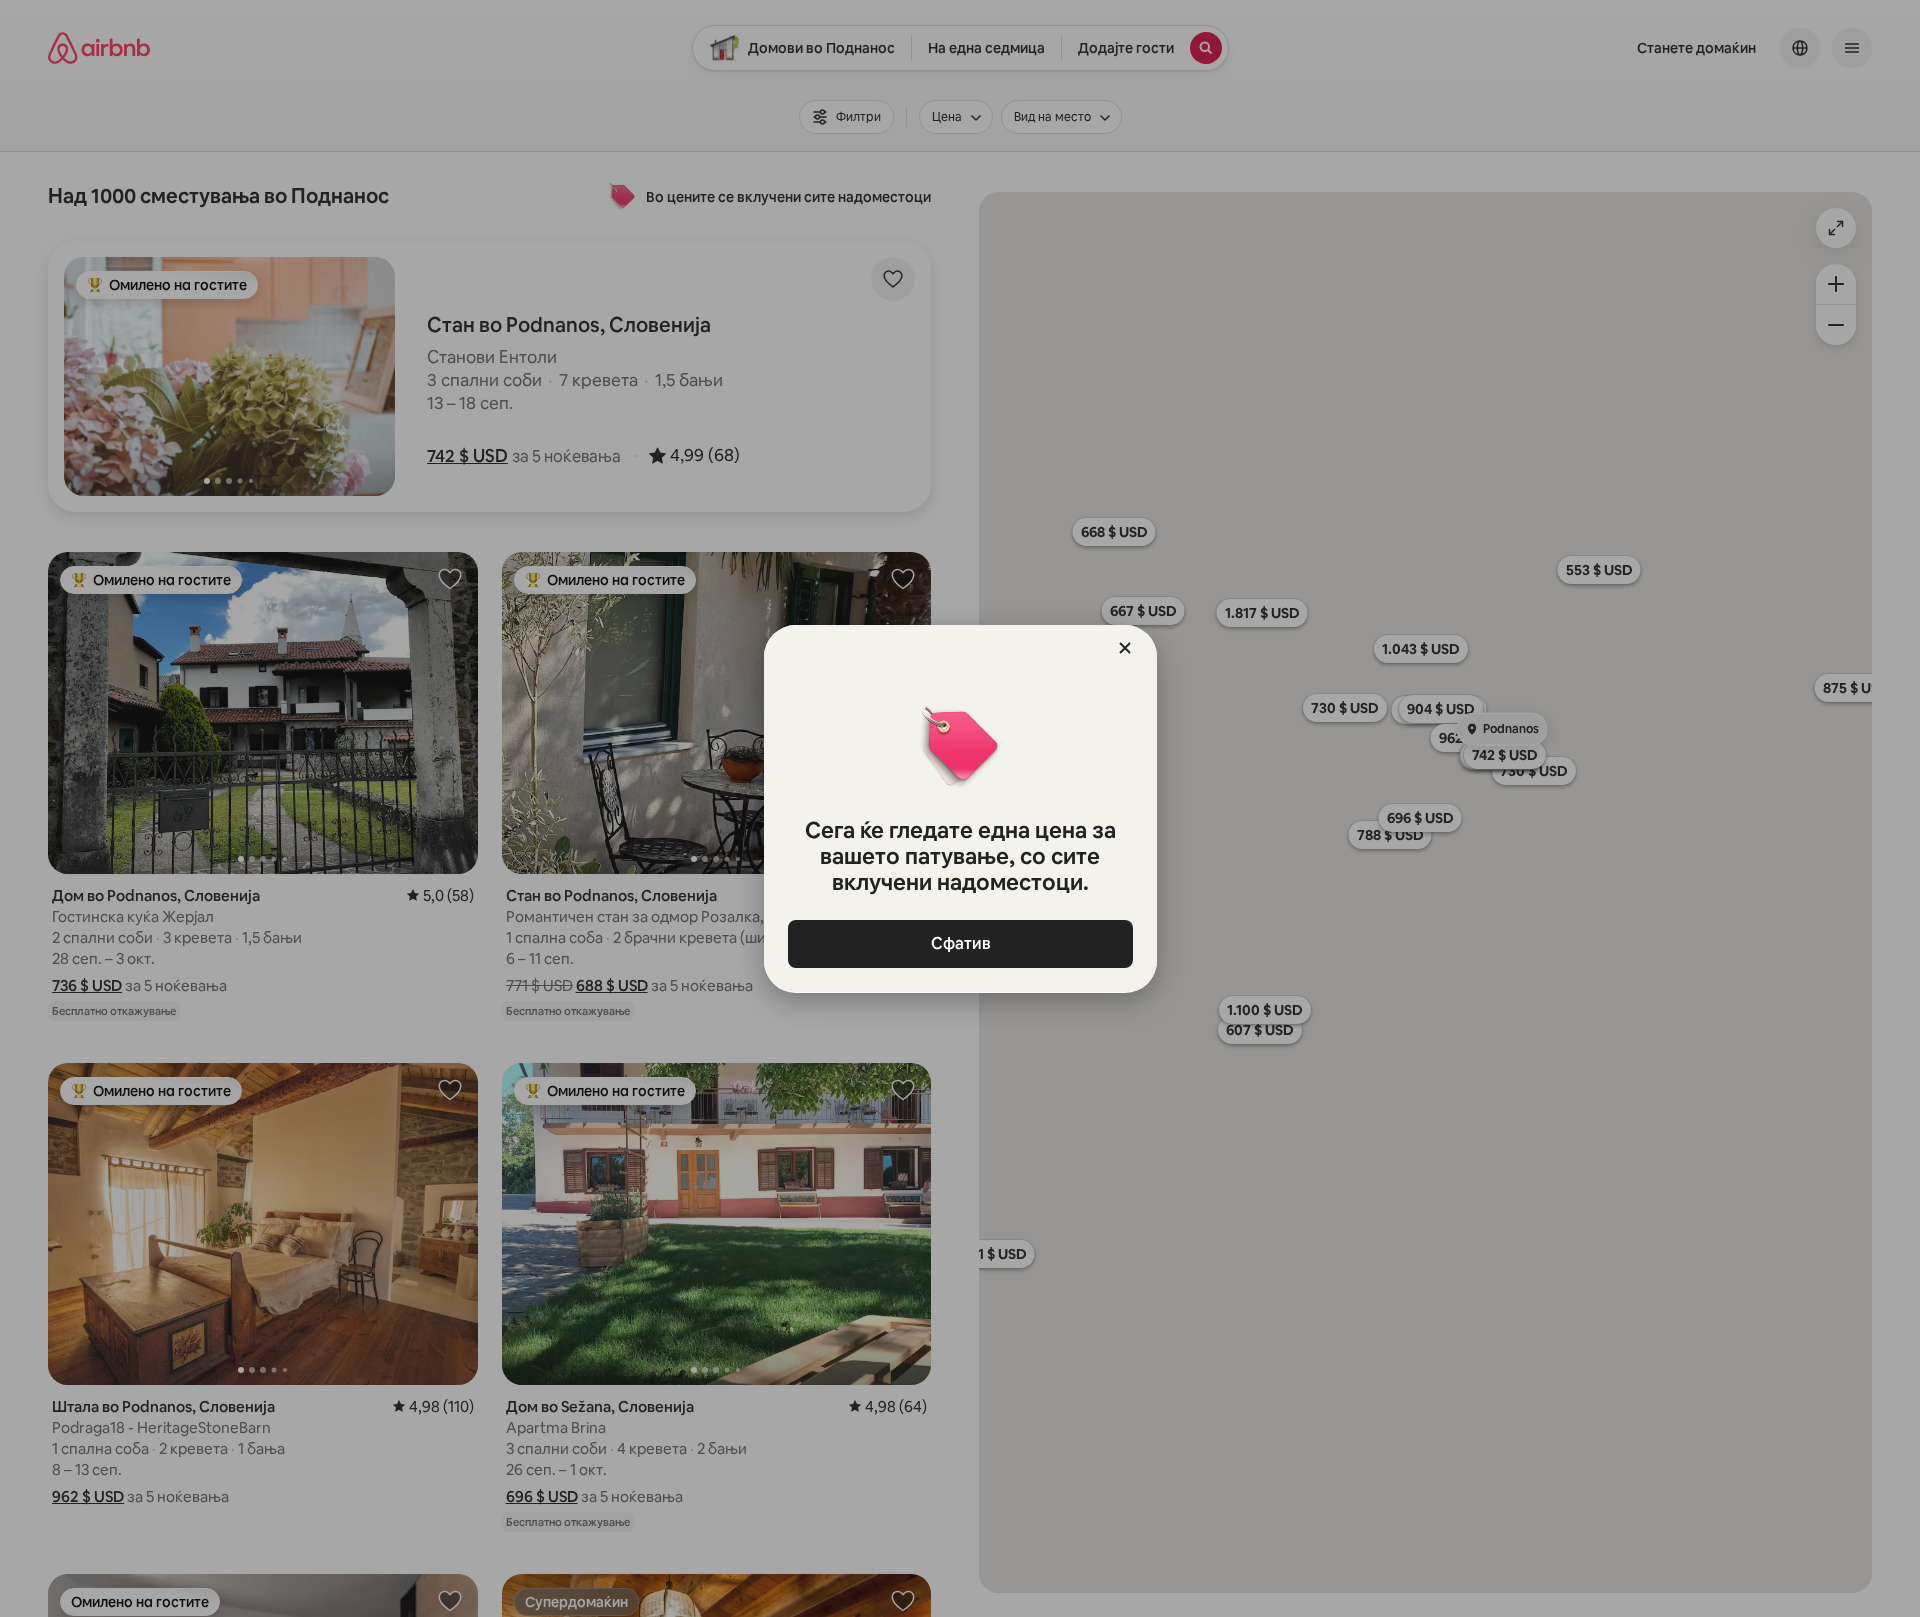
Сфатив (960, 943)
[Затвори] (1125, 648)
